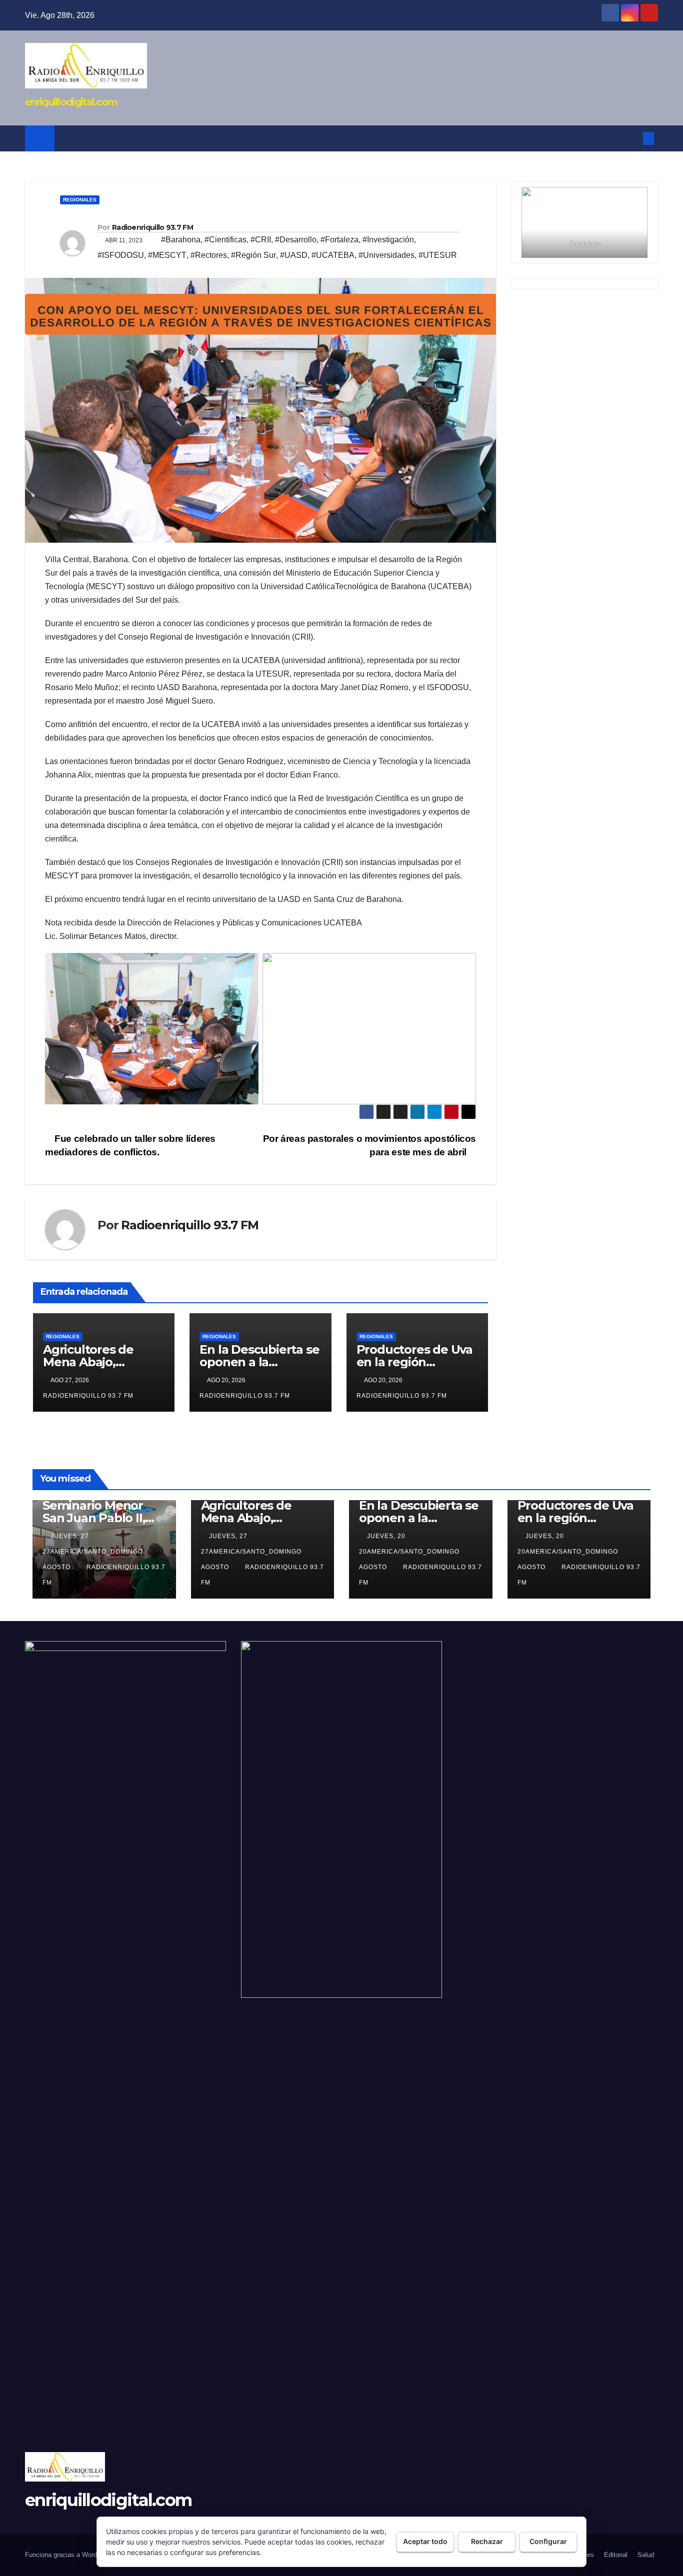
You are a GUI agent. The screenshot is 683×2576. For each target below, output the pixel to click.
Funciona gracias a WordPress (70, 2555)
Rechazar (487, 2541)
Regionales (80, 200)
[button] (632, 138)
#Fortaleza (339, 240)
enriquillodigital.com (71, 102)
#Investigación (388, 240)
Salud (646, 2555)
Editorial (616, 2555)
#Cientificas (225, 240)
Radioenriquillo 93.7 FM (152, 227)
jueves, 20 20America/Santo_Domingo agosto (409, 1552)
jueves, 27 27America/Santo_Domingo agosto (93, 1552)
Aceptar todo (425, 2541)
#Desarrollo (296, 240)
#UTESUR (438, 255)
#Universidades (386, 255)
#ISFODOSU (121, 255)
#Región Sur (253, 255)
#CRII (261, 240)
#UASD (294, 255)
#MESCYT (167, 255)
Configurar (548, 2541)
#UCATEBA (333, 255)
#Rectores (209, 255)
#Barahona (181, 240)
